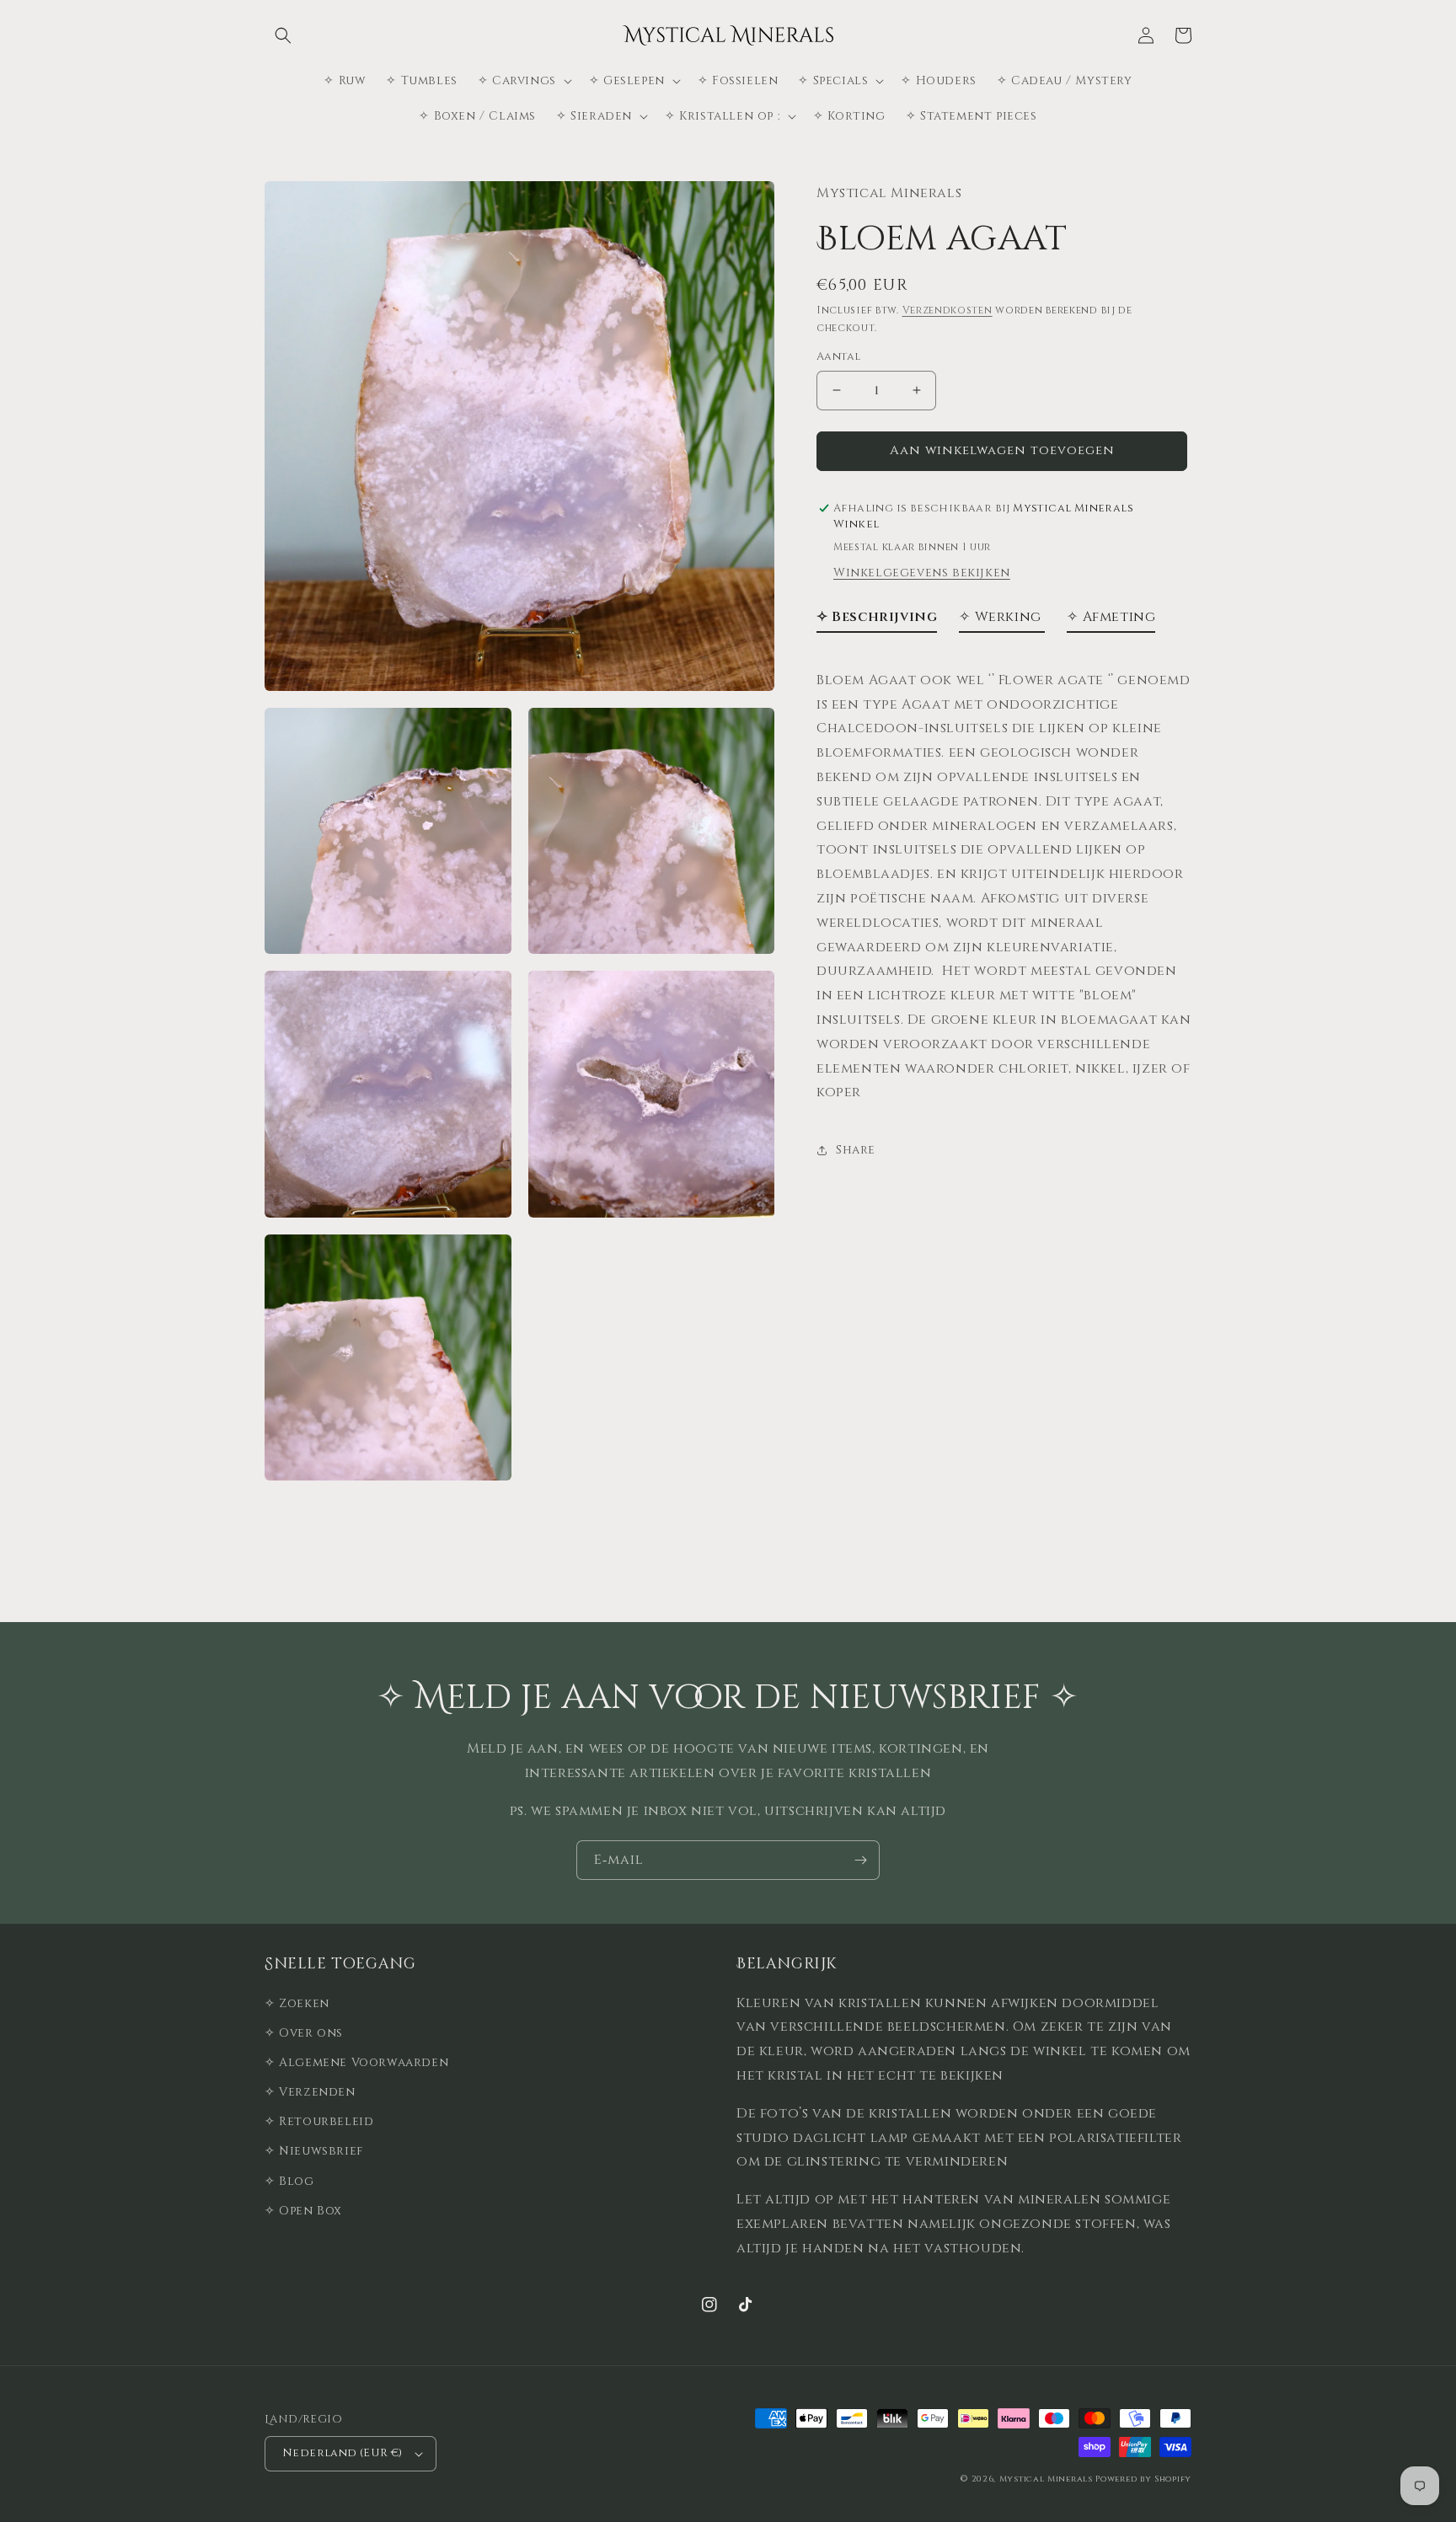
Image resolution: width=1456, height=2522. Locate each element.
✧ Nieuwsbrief (314, 2151)
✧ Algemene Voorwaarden (356, 2062)
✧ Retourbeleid (319, 2121)
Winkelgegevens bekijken (922, 573)
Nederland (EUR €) (343, 2453)
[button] (283, 35)
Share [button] (856, 1150)
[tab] (877, 621)
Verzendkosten (947, 311)
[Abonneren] (860, 1860)
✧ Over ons (304, 2033)
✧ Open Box (303, 2211)
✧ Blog (289, 2181)
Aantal (838, 356)
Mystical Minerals (1046, 2479)
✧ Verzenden (310, 2092)
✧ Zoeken (297, 2003)
